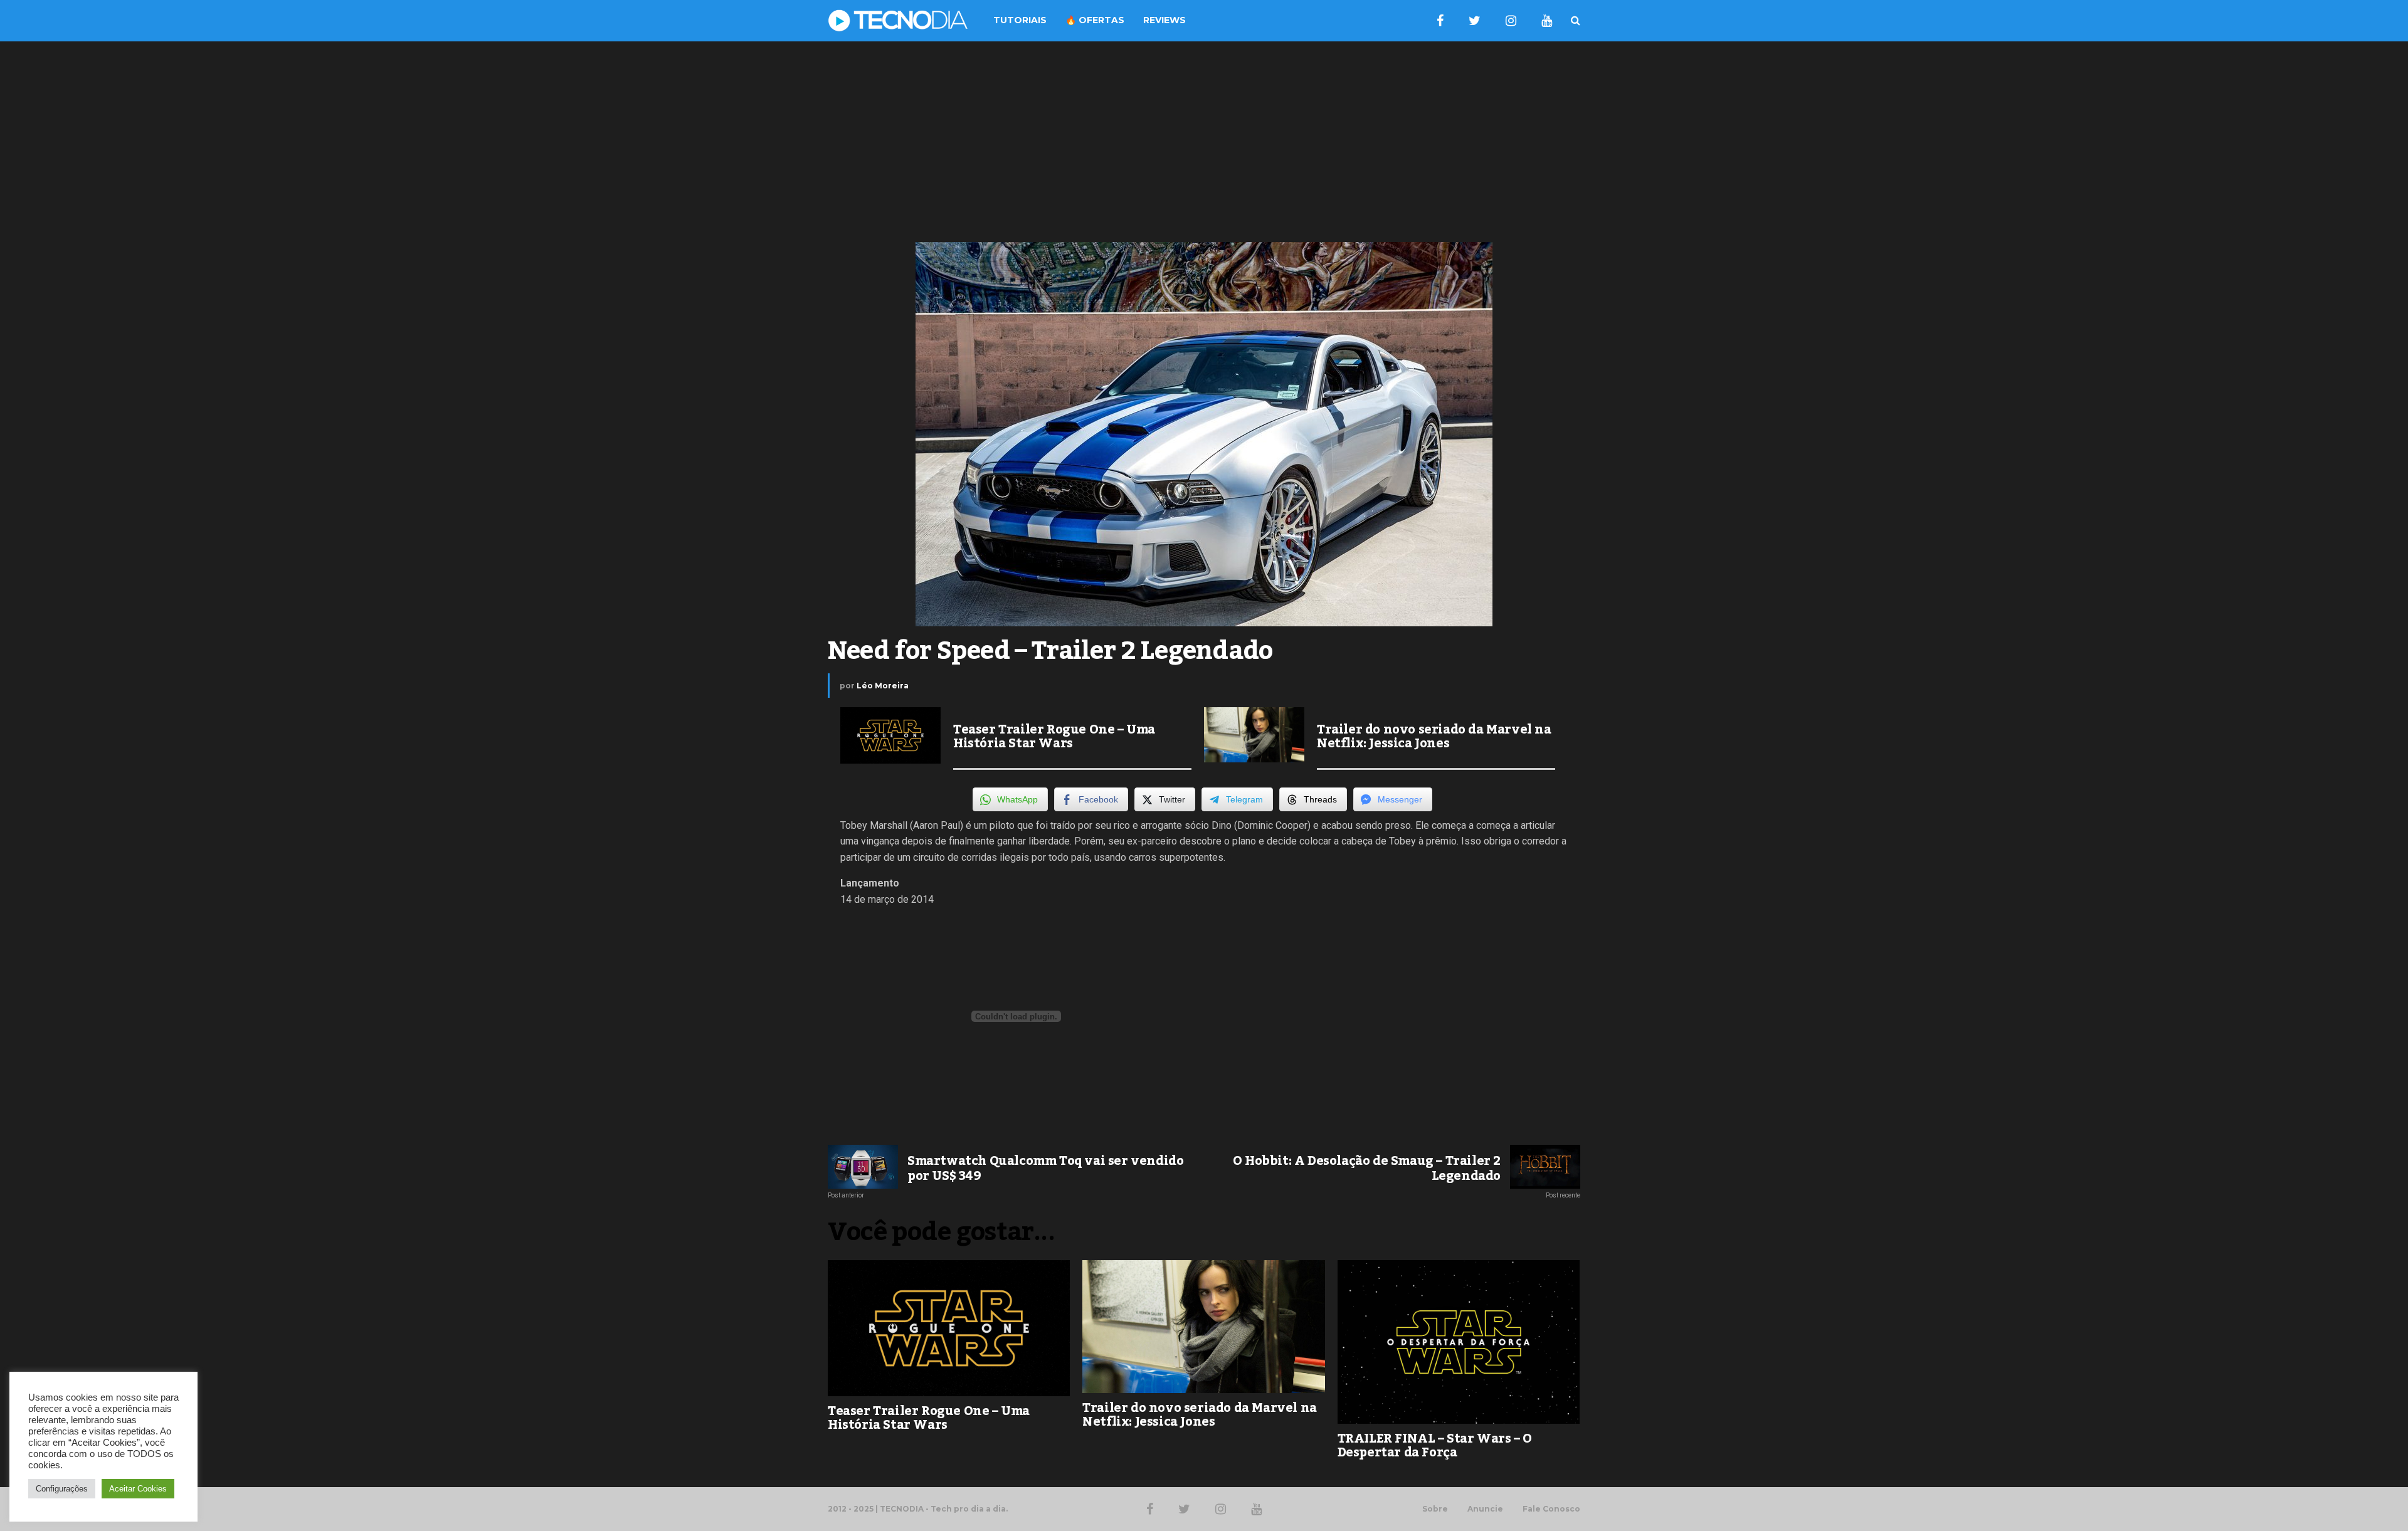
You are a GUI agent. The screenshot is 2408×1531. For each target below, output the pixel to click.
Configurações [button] (62, 1489)
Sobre (1435, 1509)
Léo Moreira (883, 686)
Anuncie (1485, 1509)
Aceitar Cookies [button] (138, 1489)
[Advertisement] (1204, 142)
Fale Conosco (1551, 1509)
